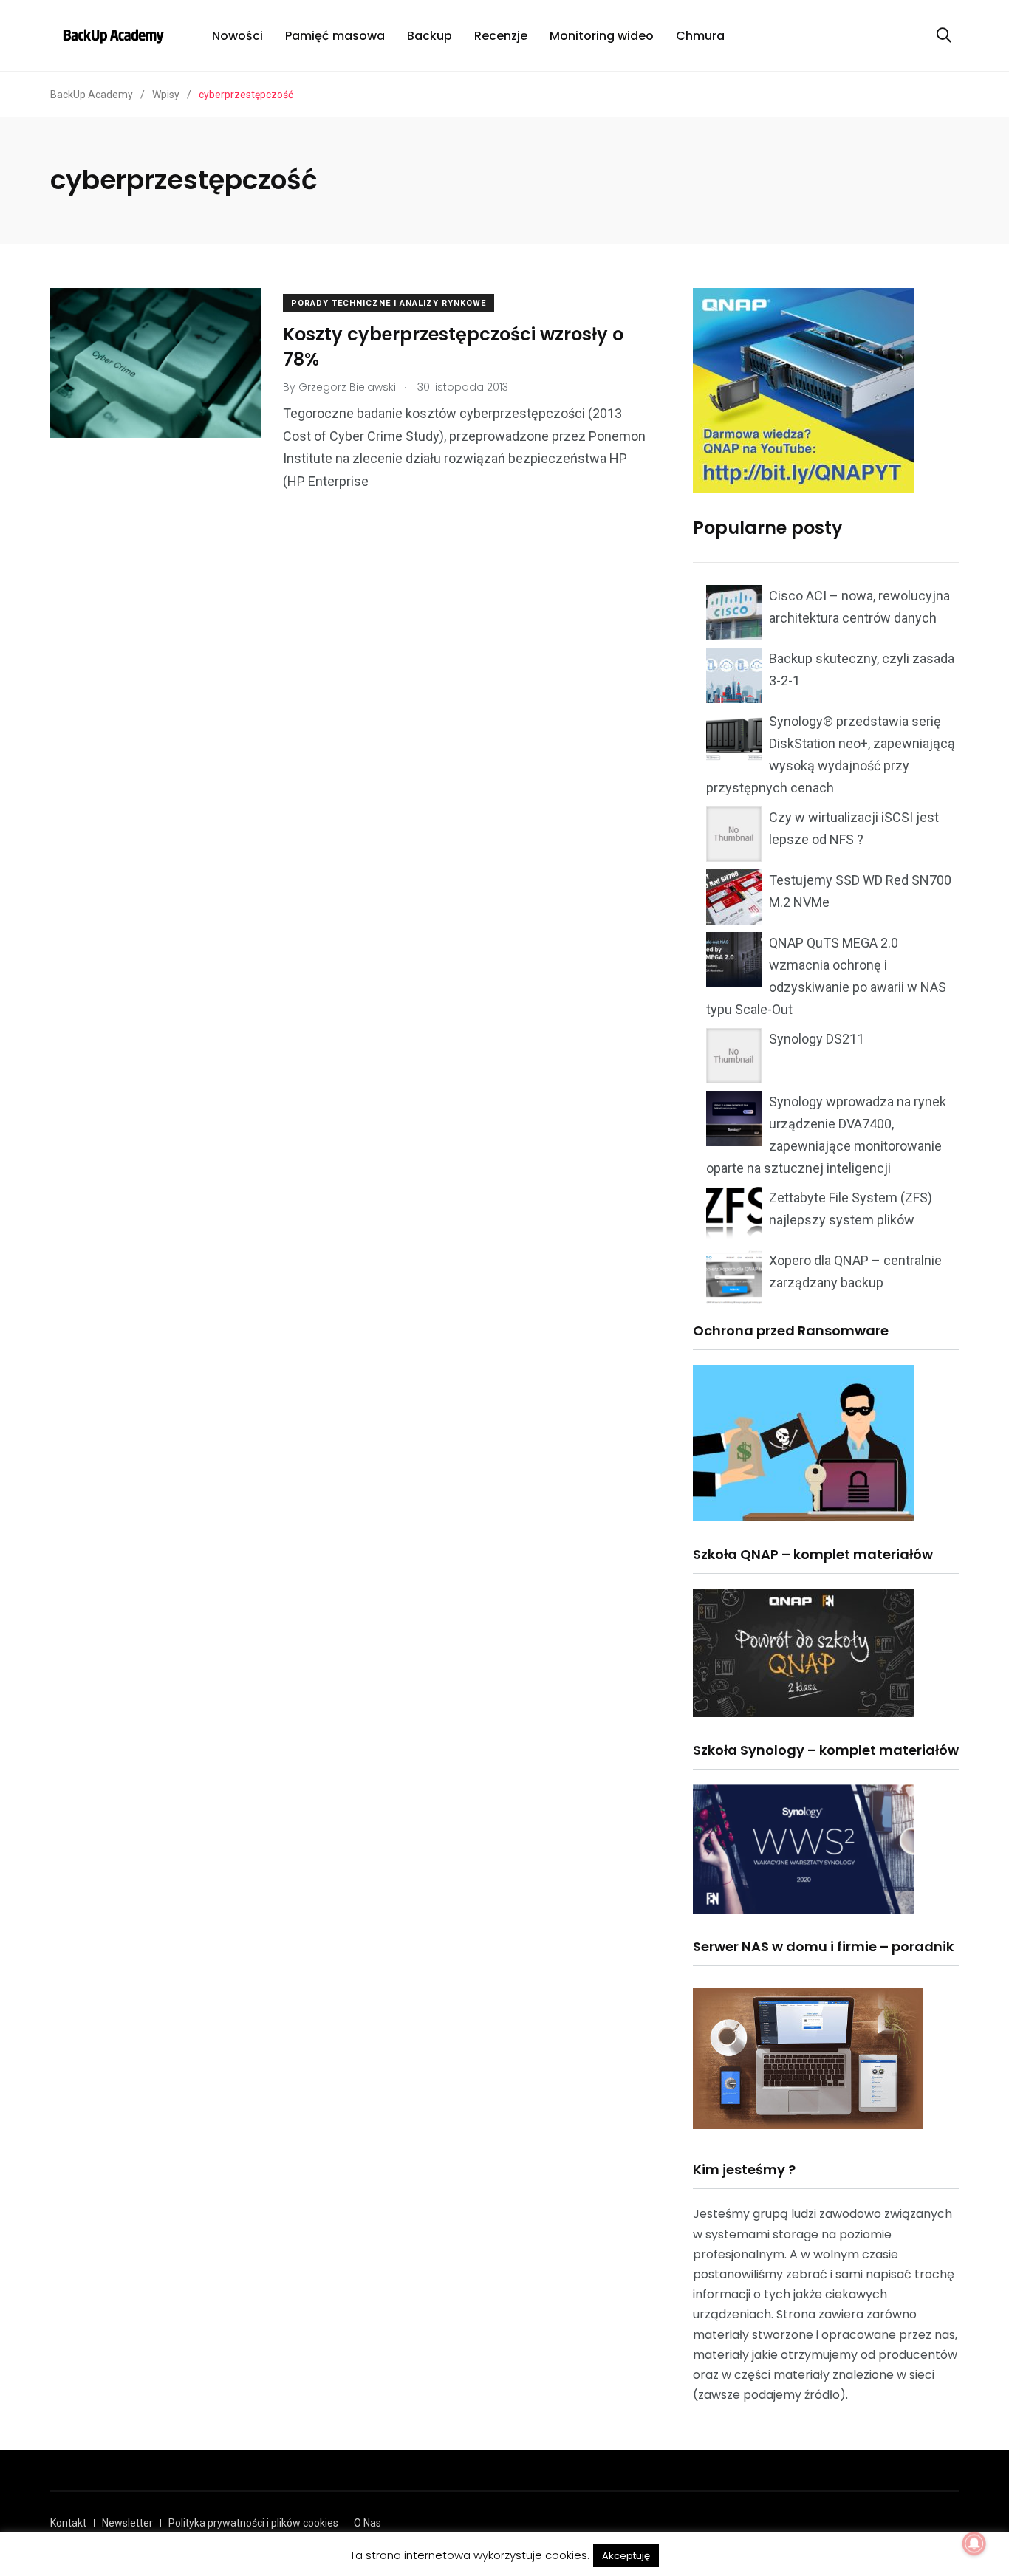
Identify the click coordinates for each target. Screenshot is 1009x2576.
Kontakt (68, 2523)
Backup (430, 36)
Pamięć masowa (335, 36)
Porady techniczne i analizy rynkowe (389, 303)
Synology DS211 (817, 1039)
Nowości (237, 36)
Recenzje (501, 36)
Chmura (700, 36)
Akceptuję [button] (626, 2556)
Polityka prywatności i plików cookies (253, 2523)
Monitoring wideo (602, 36)
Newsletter (127, 2523)
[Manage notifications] (974, 2544)
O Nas (367, 2523)
